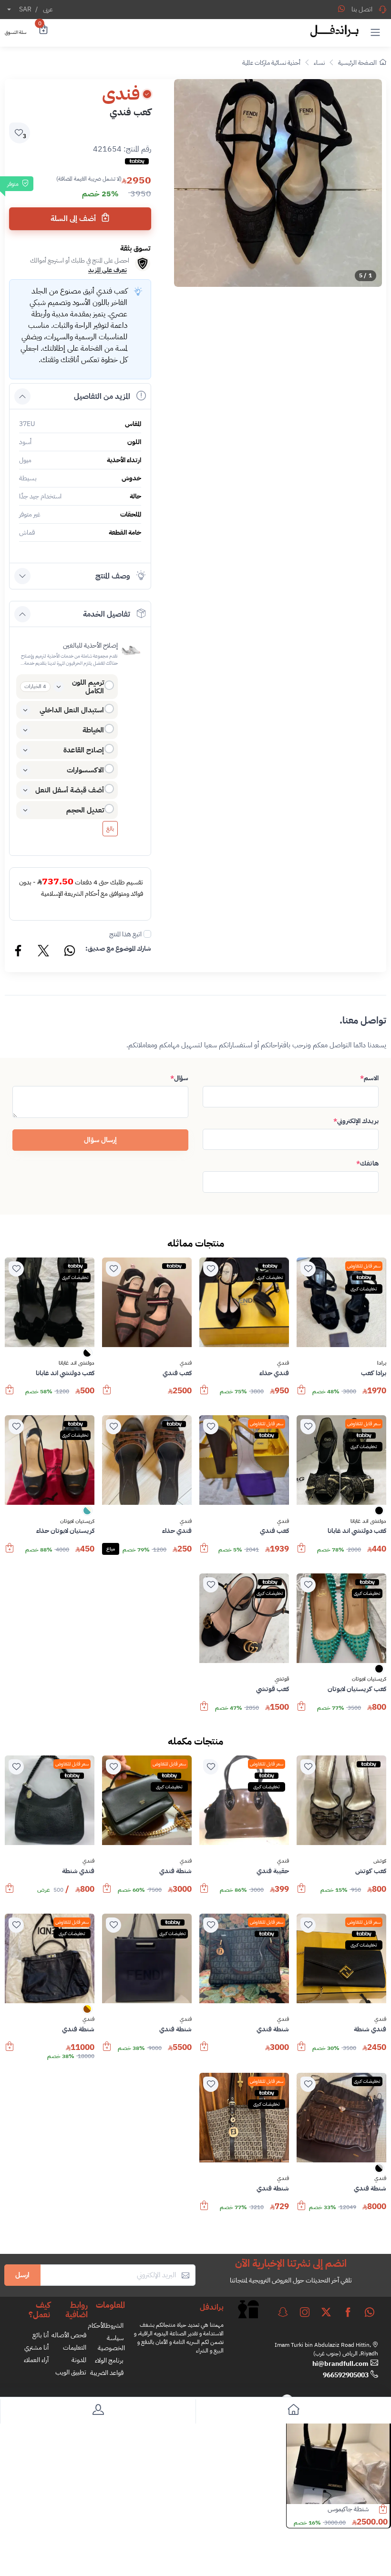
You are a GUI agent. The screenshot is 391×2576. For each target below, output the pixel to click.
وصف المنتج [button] (113, 576)
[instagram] (305, 2312)
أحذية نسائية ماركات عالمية (271, 63)
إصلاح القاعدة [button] (84, 750)
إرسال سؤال (100, 1140)
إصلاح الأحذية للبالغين (90, 645)
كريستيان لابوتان (77, 1521)
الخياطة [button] (93, 730)
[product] (338, 2453)
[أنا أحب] (308, 1269)
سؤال (179, 1078)
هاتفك (367, 1163)
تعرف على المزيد (108, 270)
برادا (382, 1363)
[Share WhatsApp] (341, 9)
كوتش (380, 1861)
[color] (87, 1356)
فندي (283, 1363)
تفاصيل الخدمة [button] (107, 614)
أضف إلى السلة (74, 219)
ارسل (22, 2275)
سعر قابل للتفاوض (364, 1266)
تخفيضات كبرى (364, 1289)
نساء (319, 63)
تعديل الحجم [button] (85, 810)
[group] (278, 183)
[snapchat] (283, 2312)
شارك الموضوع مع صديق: (118, 948)
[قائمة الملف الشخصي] (98, 2411)
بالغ (110, 829)
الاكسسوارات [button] (85, 770)
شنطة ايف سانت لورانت (339, 2509)
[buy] (301, 1394)
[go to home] (293, 2411)
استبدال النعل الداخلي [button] (72, 710)
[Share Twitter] (44, 952)
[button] (375, 32)
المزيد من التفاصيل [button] (102, 396)
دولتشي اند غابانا (77, 1363)
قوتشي (282, 1679)
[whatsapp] (370, 2312)
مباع (111, 1549)
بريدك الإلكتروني (356, 1121)
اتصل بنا (362, 9)
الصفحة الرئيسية (357, 63)
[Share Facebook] (19, 952)
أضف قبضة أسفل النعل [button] (70, 790)
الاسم (369, 1078)
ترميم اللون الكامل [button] (88, 687)
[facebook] (348, 2312)
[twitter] (326, 2312)
